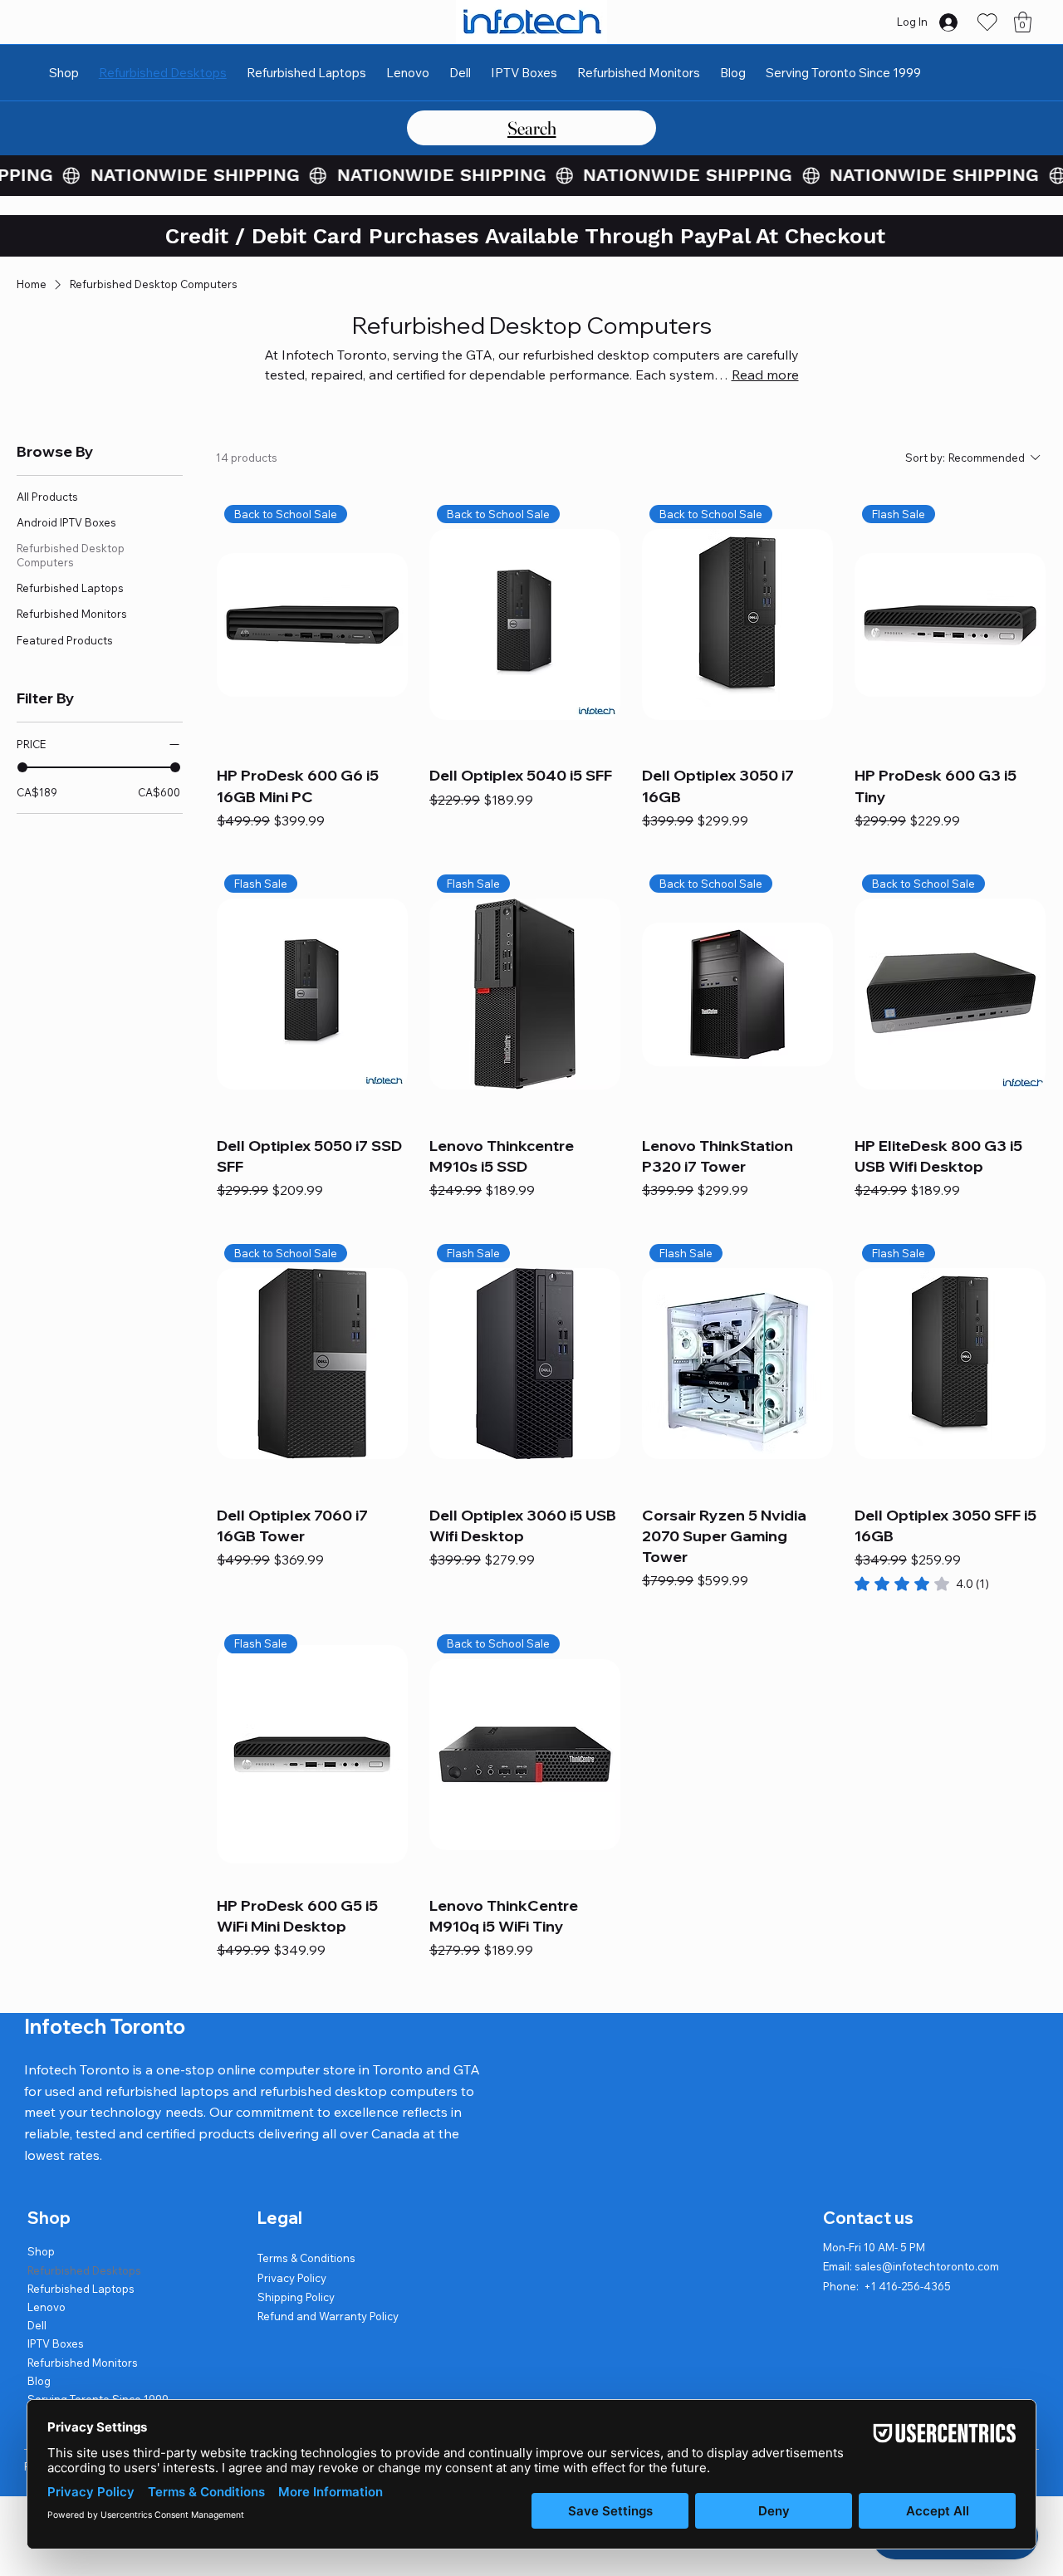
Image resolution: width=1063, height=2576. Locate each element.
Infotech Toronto (105, 2026)
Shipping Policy (296, 2297)
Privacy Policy (292, 2278)
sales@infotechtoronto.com (927, 2266)
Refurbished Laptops (81, 2289)
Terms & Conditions (306, 2258)
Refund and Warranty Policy (328, 2316)
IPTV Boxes (56, 2343)
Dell (37, 2325)
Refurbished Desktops (84, 2270)
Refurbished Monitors (83, 2363)
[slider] (22, 767)
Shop (41, 2251)
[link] (922, 1584)
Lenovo (47, 2307)
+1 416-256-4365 (907, 2286)
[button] (1023, 22)
